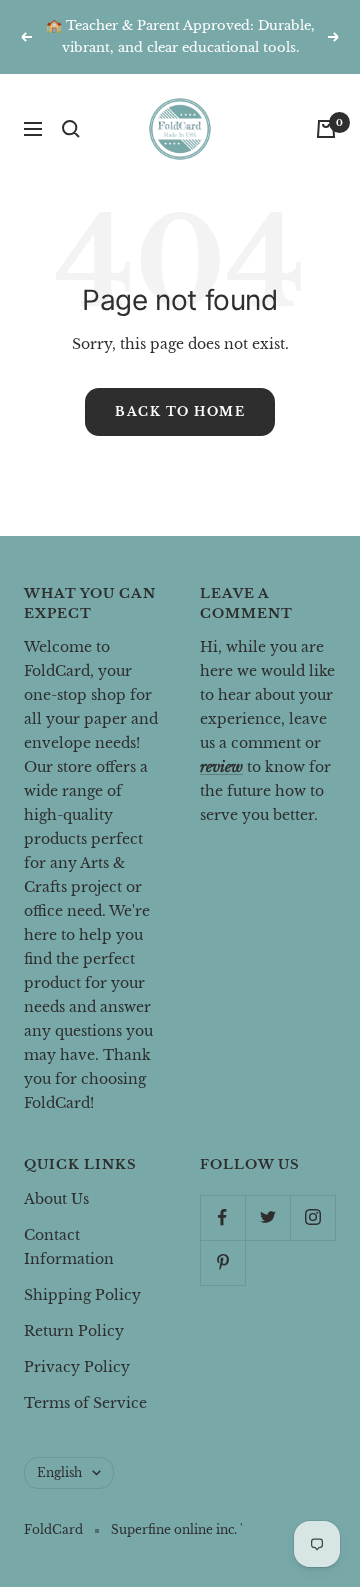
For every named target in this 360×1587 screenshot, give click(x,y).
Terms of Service (85, 1403)
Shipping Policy (82, 1295)
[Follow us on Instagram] (312, 1217)
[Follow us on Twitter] (267, 1217)
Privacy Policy (77, 1367)
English (59, 1472)
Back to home (180, 411)
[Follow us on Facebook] (222, 1217)
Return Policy (74, 1331)
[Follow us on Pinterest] (222, 1262)
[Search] (71, 129)
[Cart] (326, 129)
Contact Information (69, 1247)
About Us (56, 1199)
